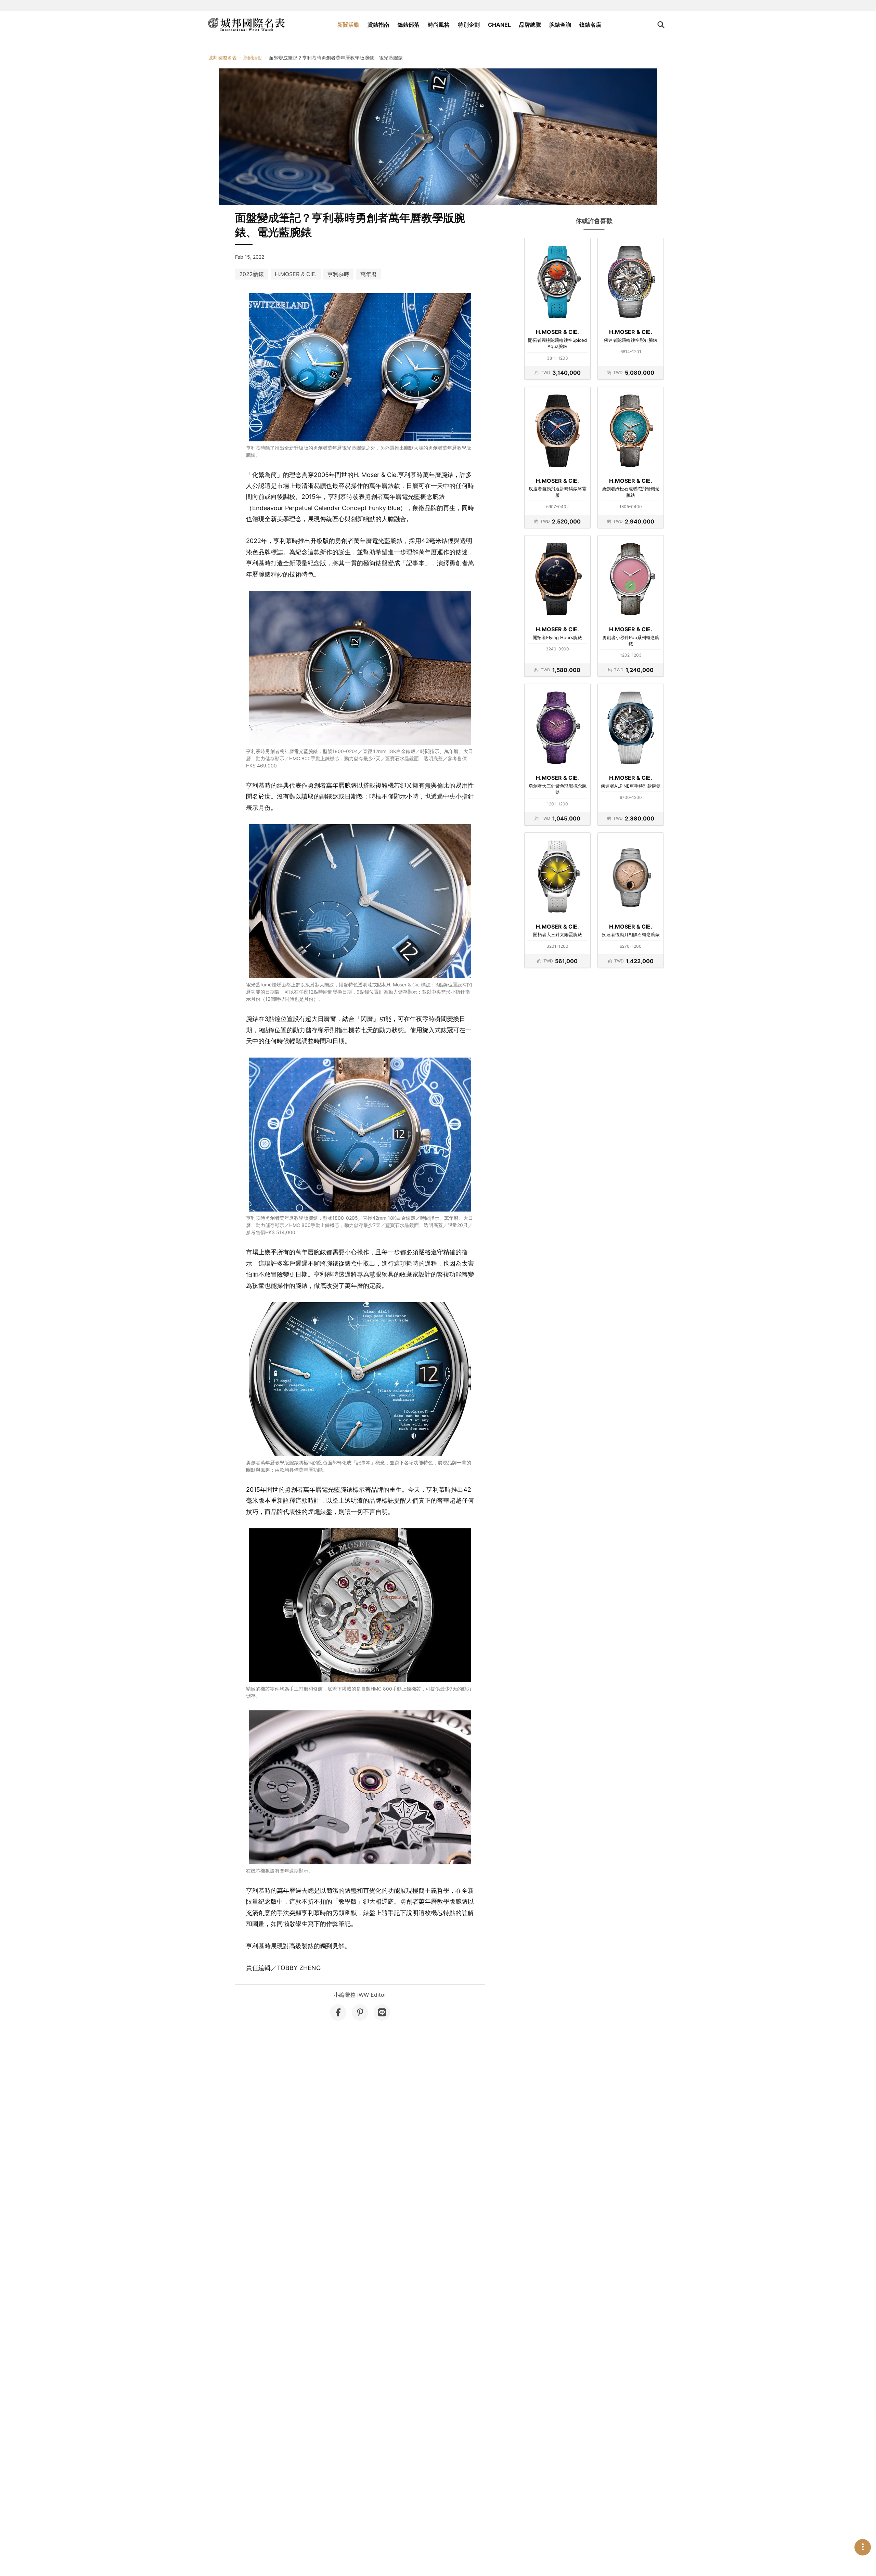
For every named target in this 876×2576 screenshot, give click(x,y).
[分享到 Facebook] (338, 2012)
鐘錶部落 (409, 25)
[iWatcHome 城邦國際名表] (246, 25)
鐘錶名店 (590, 25)
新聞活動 (348, 25)
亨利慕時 (338, 274)
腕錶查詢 (560, 25)
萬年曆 (369, 274)
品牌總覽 (530, 25)
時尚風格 (439, 25)
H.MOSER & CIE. (296, 274)
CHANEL (499, 25)
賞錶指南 (378, 25)
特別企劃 (469, 25)
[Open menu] (863, 2547)
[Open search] (661, 25)
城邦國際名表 (222, 58)
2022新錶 (252, 274)
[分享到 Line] (382, 2012)
